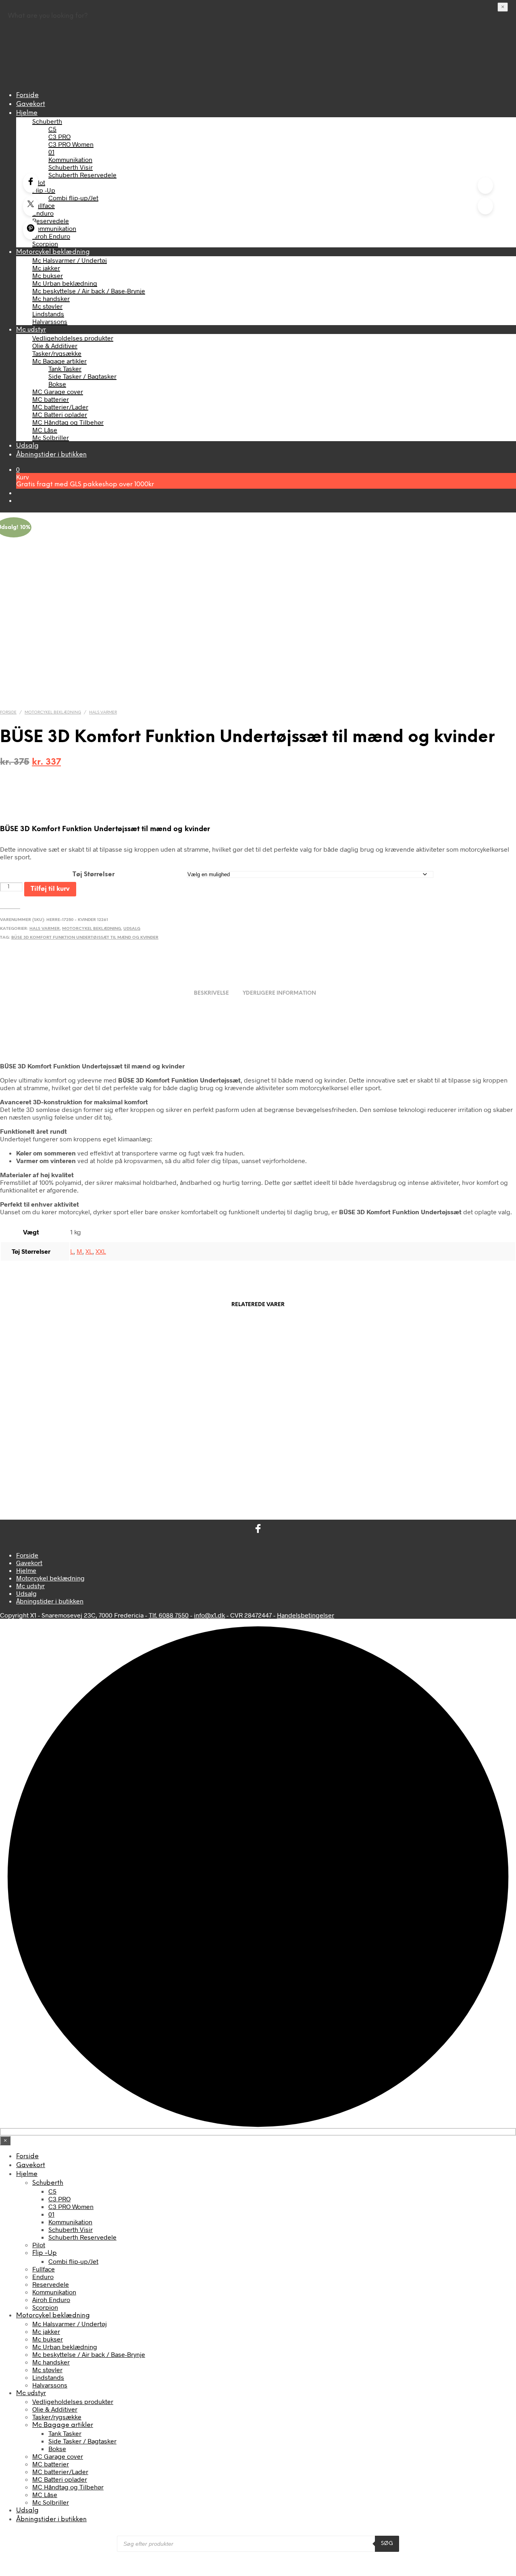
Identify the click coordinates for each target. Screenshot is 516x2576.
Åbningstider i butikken (51, 455)
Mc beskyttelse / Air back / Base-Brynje (89, 291)
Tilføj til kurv (50, 889)
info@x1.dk (209, 1615)
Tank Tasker (65, 368)
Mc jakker (46, 268)
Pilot (39, 182)
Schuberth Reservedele (82, 175)
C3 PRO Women (71, 144)
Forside (27, 95)
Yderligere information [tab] (279, 993)
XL (89, 1251)
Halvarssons (50, 321)
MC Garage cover (58, 391)
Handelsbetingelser (306, 1615)
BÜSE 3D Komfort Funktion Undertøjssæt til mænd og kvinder (85, 938)
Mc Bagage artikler (59, 361)
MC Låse (45, 430)
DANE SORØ (457, 1447)
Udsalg (27, 446)
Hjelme (27, 113)
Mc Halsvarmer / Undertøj (70, 260)
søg (387, 2543)
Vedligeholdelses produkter (73, 338)
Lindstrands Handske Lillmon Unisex (57, 1447)
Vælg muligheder (37, 1473)
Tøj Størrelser (94, 874)
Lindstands (48, 314)
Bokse (57, 384)
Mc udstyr (31, 330)
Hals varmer (103, 712)
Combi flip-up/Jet (73, 198)
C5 (52, 129)
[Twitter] (31, 206)
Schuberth (47, 121)
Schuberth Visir (71, 167)
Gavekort (31, 104)
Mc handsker (51, 298)
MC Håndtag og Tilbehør (68, 422)
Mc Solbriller (51, 437)
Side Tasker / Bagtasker (82, 376)
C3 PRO (59, 136)
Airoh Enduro (51, 236)
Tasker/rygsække (57, 353)
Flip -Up (44, 190)
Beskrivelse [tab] (211, 993)
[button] (18, 469)
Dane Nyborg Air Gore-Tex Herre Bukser (324, 1450)
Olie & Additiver (55, 345)
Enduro (43, 213)
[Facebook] (31, 183)
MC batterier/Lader (60, 407)
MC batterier (51, 399)
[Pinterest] (31, 230)
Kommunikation (70, 159)
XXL (101, 1251)
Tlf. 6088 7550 (169, 1615)
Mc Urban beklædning (65, 283)
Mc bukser (48, 275)
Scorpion (45, 244)
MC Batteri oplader (60, 414)
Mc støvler (47, 306)
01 (51, 152)
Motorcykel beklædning (53, 252)
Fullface (44, 205)
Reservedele (51, 221)
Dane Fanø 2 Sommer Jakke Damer (190, 1447)
